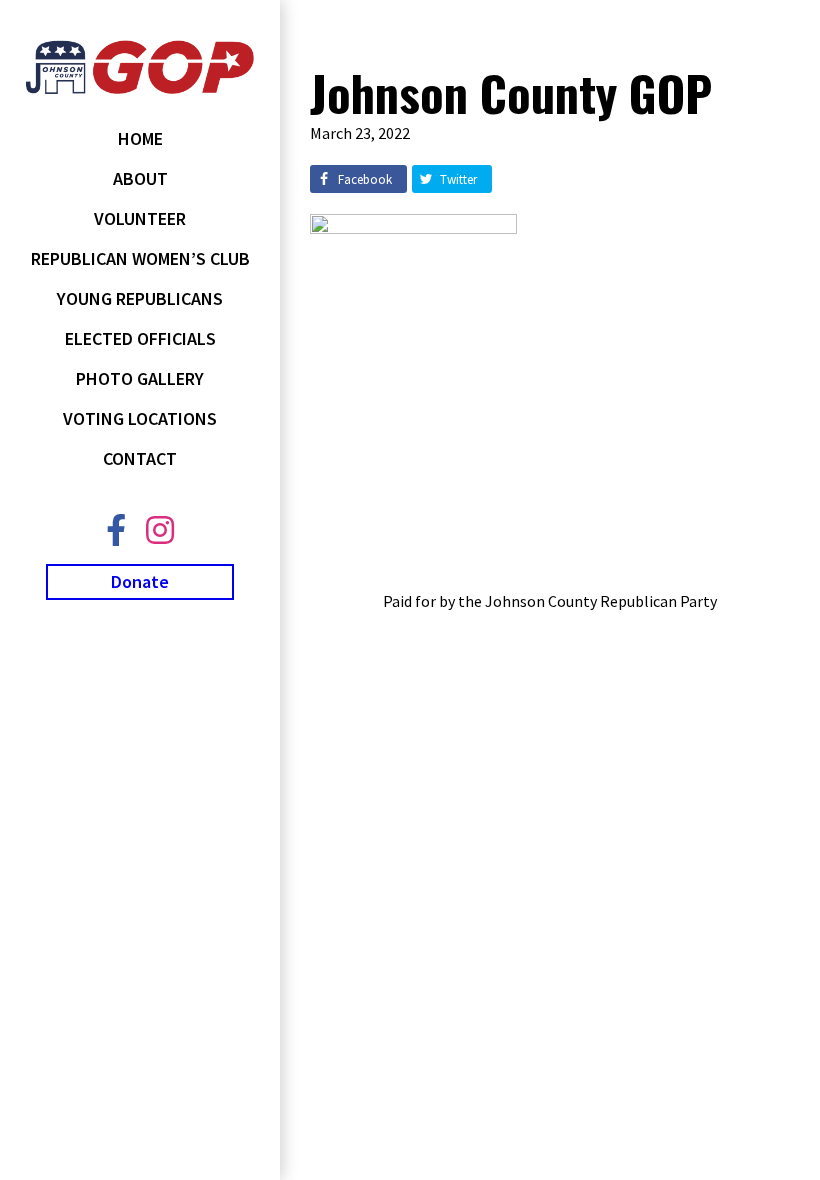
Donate (140, 581)
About (140, 178)
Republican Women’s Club (140, 258)
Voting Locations (140, 418)
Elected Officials (140, 338)
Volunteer (140, 218)
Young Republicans (140, 298)
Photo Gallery (140, 378)
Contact (140, 458)
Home (140, 138)
